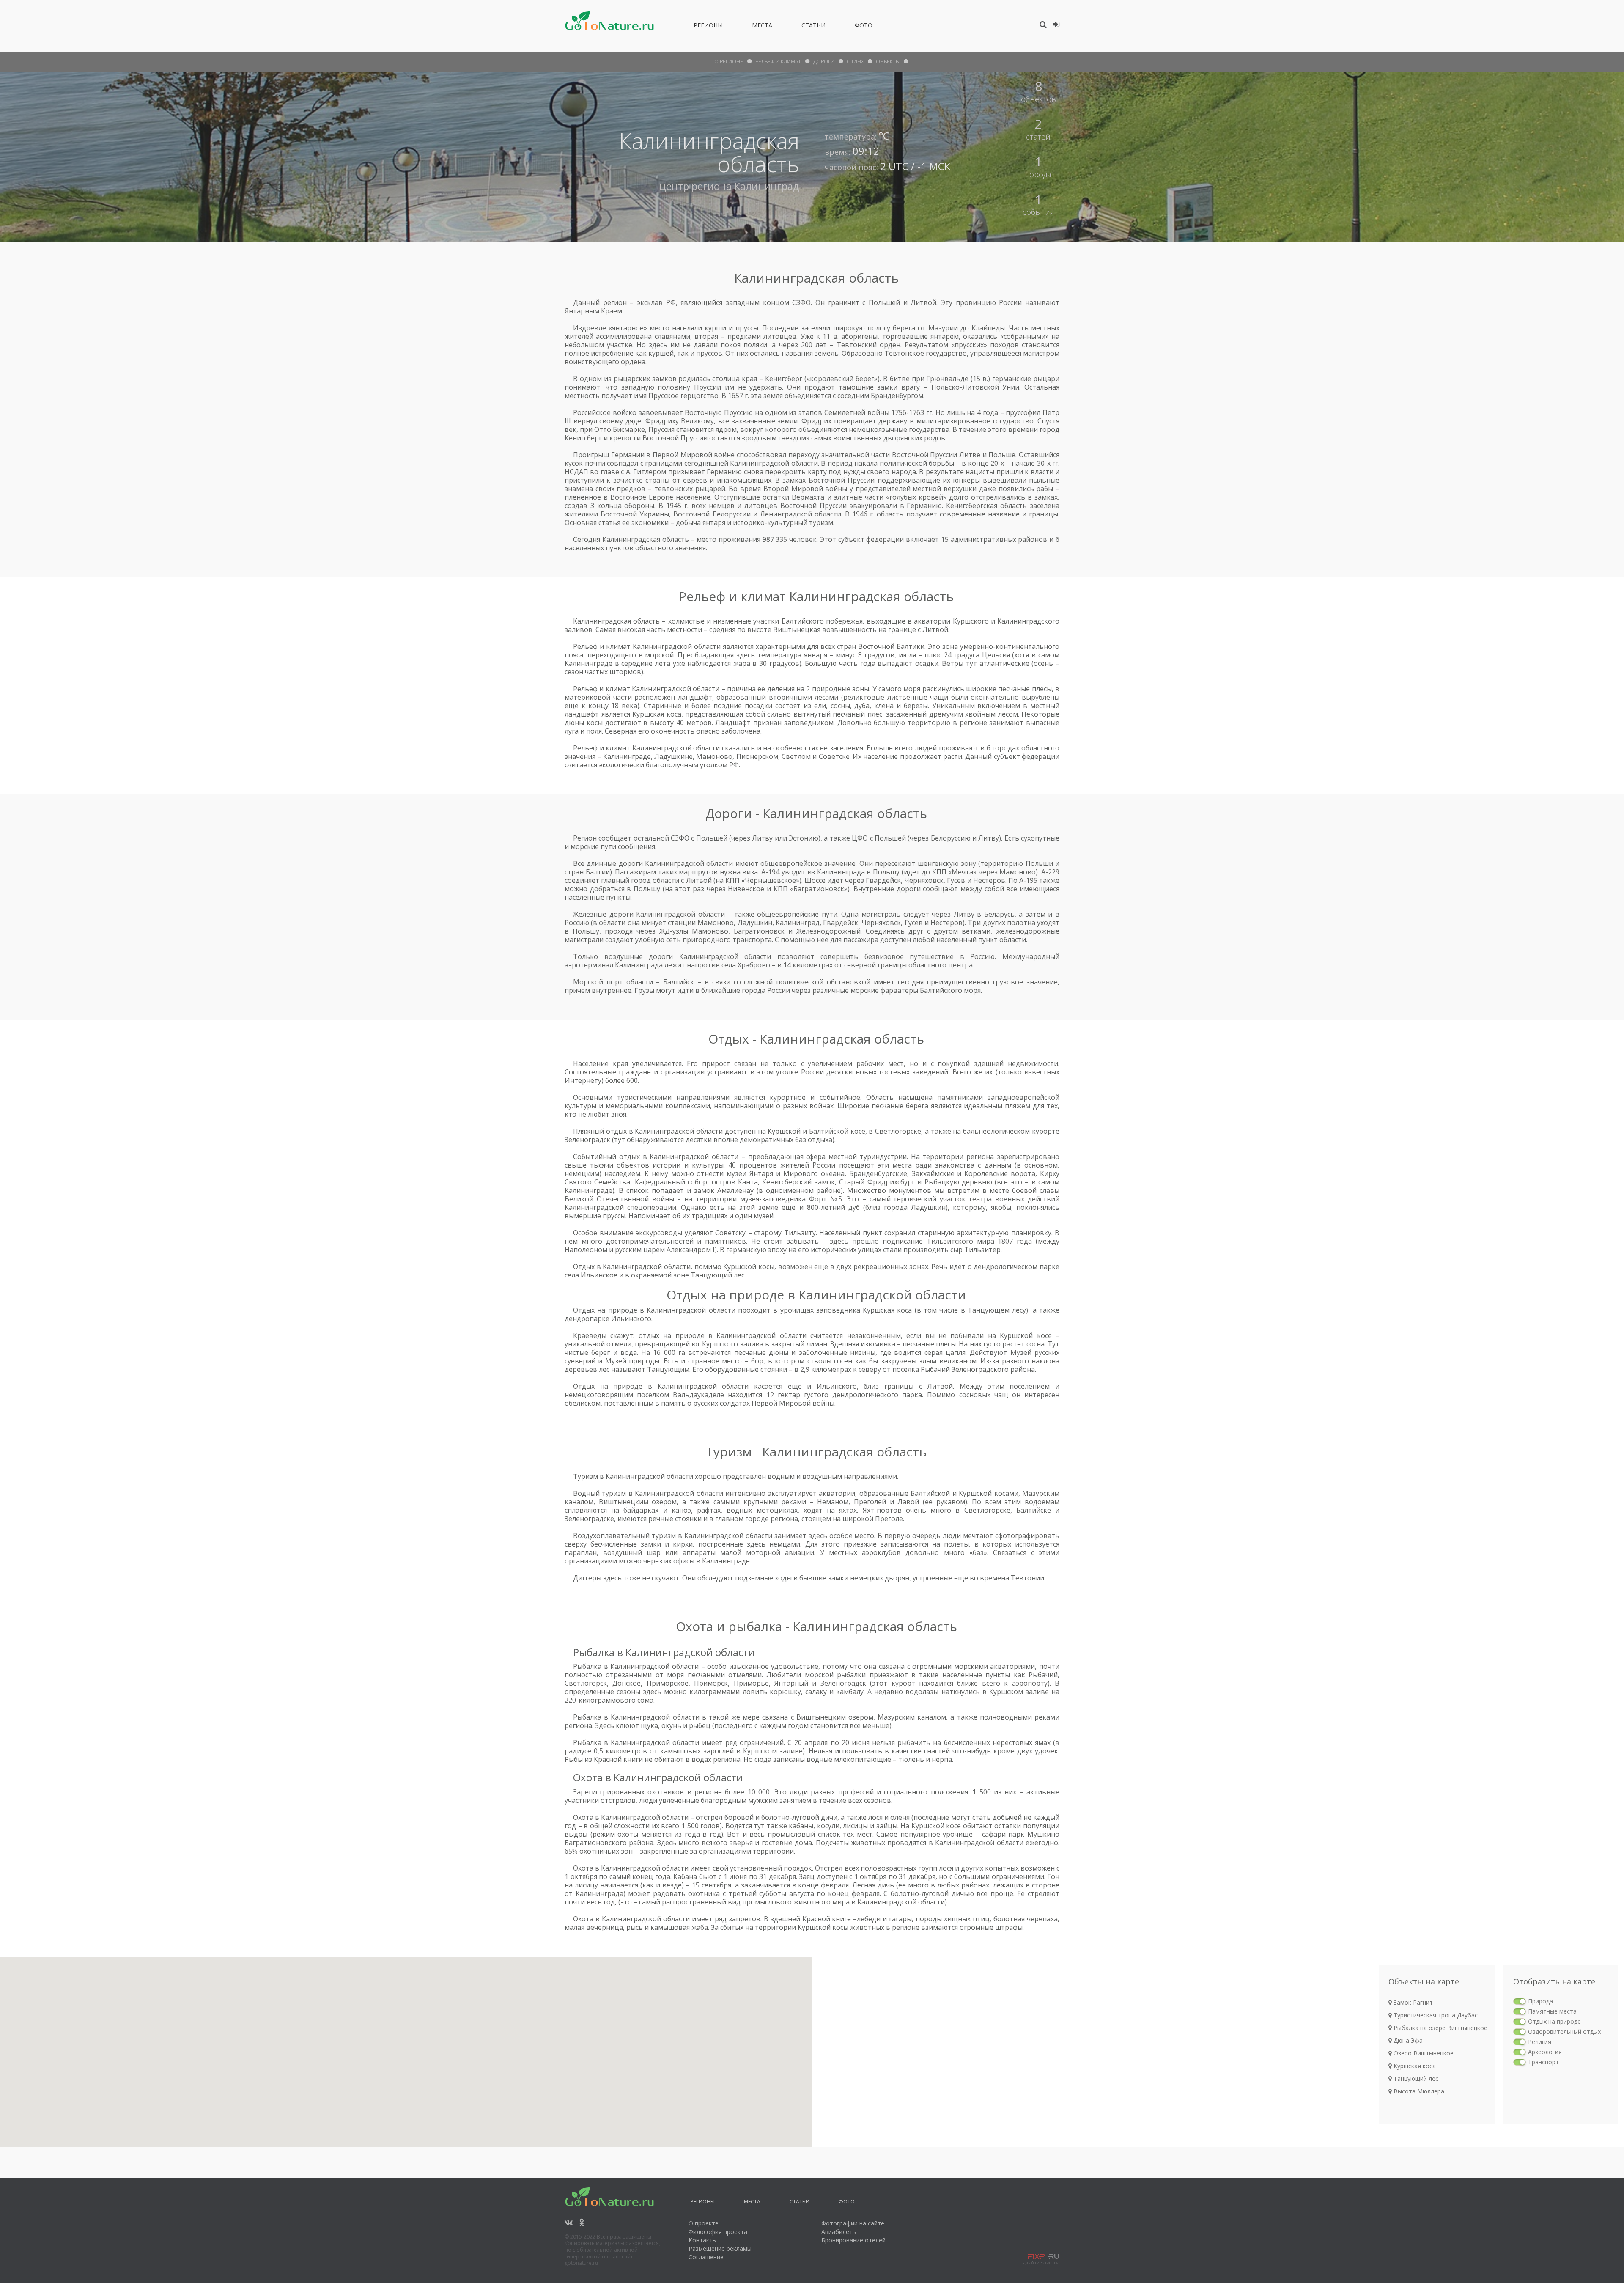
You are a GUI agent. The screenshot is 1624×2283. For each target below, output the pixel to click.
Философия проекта (718, 2232)
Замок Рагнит (1412, 2002)
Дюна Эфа (1407, 2040)
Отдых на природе (1554, 2021)
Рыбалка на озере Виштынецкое (1440, 2028)
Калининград (767, 186)
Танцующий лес (1415, 2078)
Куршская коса (1414, 2066)
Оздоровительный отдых (1564, 2032)
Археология (1545, 2052)
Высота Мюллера (1418, 2091)
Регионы (708, 27)
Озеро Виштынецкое (1423, 2053)
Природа (1540, 2001)
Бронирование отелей (853, 2240)
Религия (1540, 2042)
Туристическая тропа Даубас (1435, 2015)
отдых (855, 62)
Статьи (813, 27)
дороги (824, 62)
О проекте (704, 2223)
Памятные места (1552, 2011)
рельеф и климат (778, 62)
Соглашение (706, 2257)
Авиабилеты (839, 2232)
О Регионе (729, 62)
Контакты (703, 2240)
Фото (864, 27)
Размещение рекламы (720, 2249)
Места (762, 27)
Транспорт (1543, 2062)
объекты (888, 62)
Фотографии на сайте (853, 2223)
